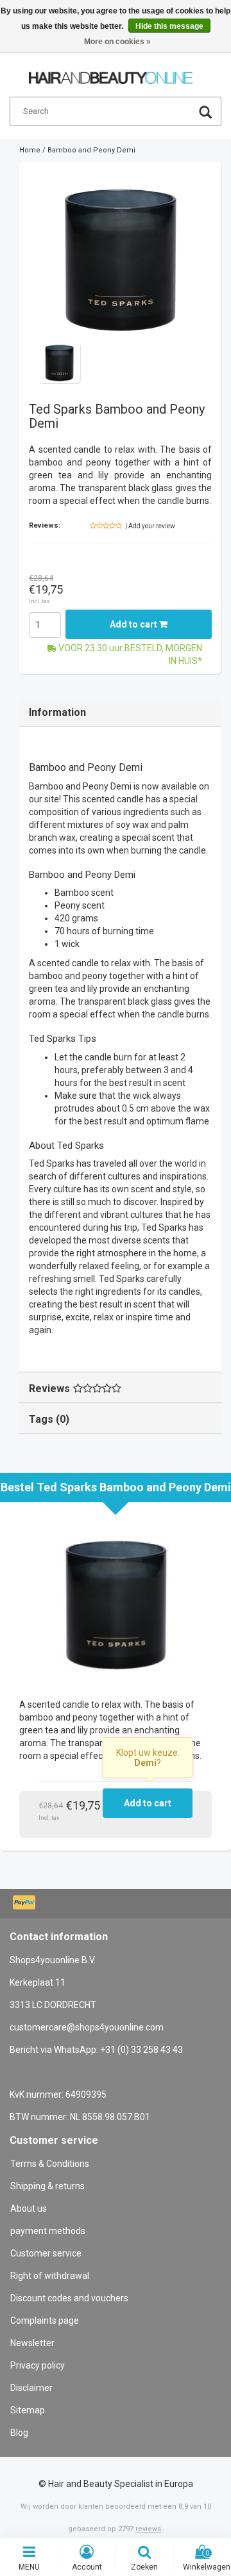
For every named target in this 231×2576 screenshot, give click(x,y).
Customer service (46, 2253)
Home (30, 150)
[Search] (205, 114)
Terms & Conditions (50, 2164)
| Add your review (150, 526)
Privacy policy (38, 2365)
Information (57, 712)
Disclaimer (31, 2388)
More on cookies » (117, 42)
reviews (148, 2529)
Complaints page (45, 2321)
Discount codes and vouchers (69, 2298)
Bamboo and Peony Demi (91, 150)
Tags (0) (49, 1419)
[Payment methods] (25, 1904)
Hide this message (169, 26)
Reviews (49, 1389)
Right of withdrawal (50, 2276)
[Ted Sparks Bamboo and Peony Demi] (120, 256)
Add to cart (134, 624)
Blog (19, 2433)
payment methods (48, 2231)
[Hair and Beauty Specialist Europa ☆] (111, 72)
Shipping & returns (47, 2186)
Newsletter (32, 2343)
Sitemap (28, 2410)
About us (29, 2208)
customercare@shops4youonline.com (87, 2027)
